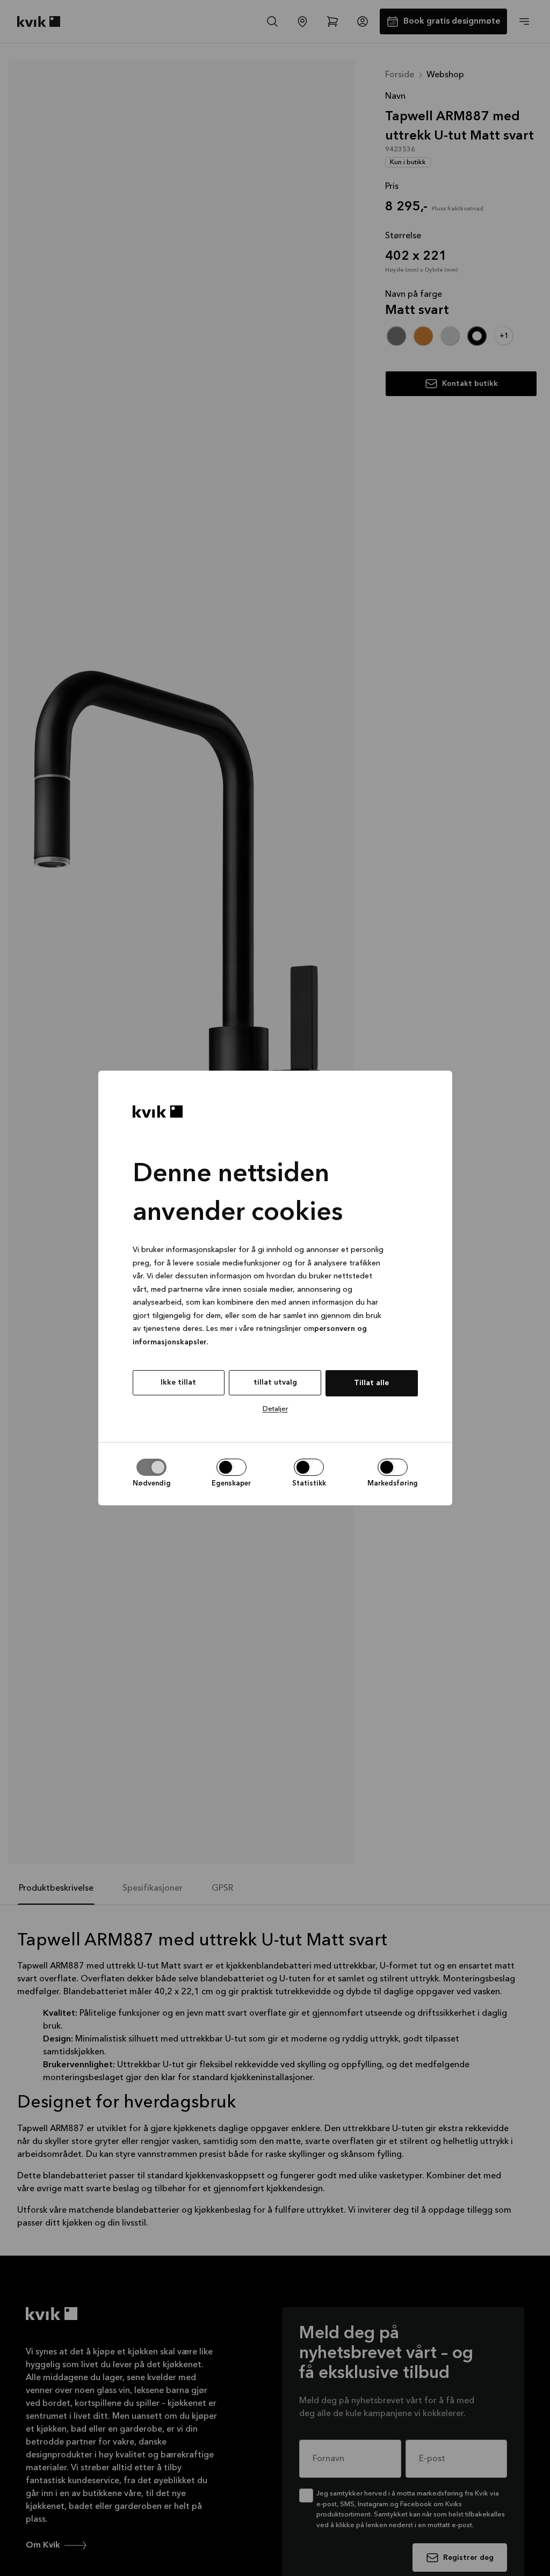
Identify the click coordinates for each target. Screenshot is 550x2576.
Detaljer (275, 1409)
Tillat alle (371, 1383)
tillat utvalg (275, 1382)
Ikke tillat (178, 1382)
